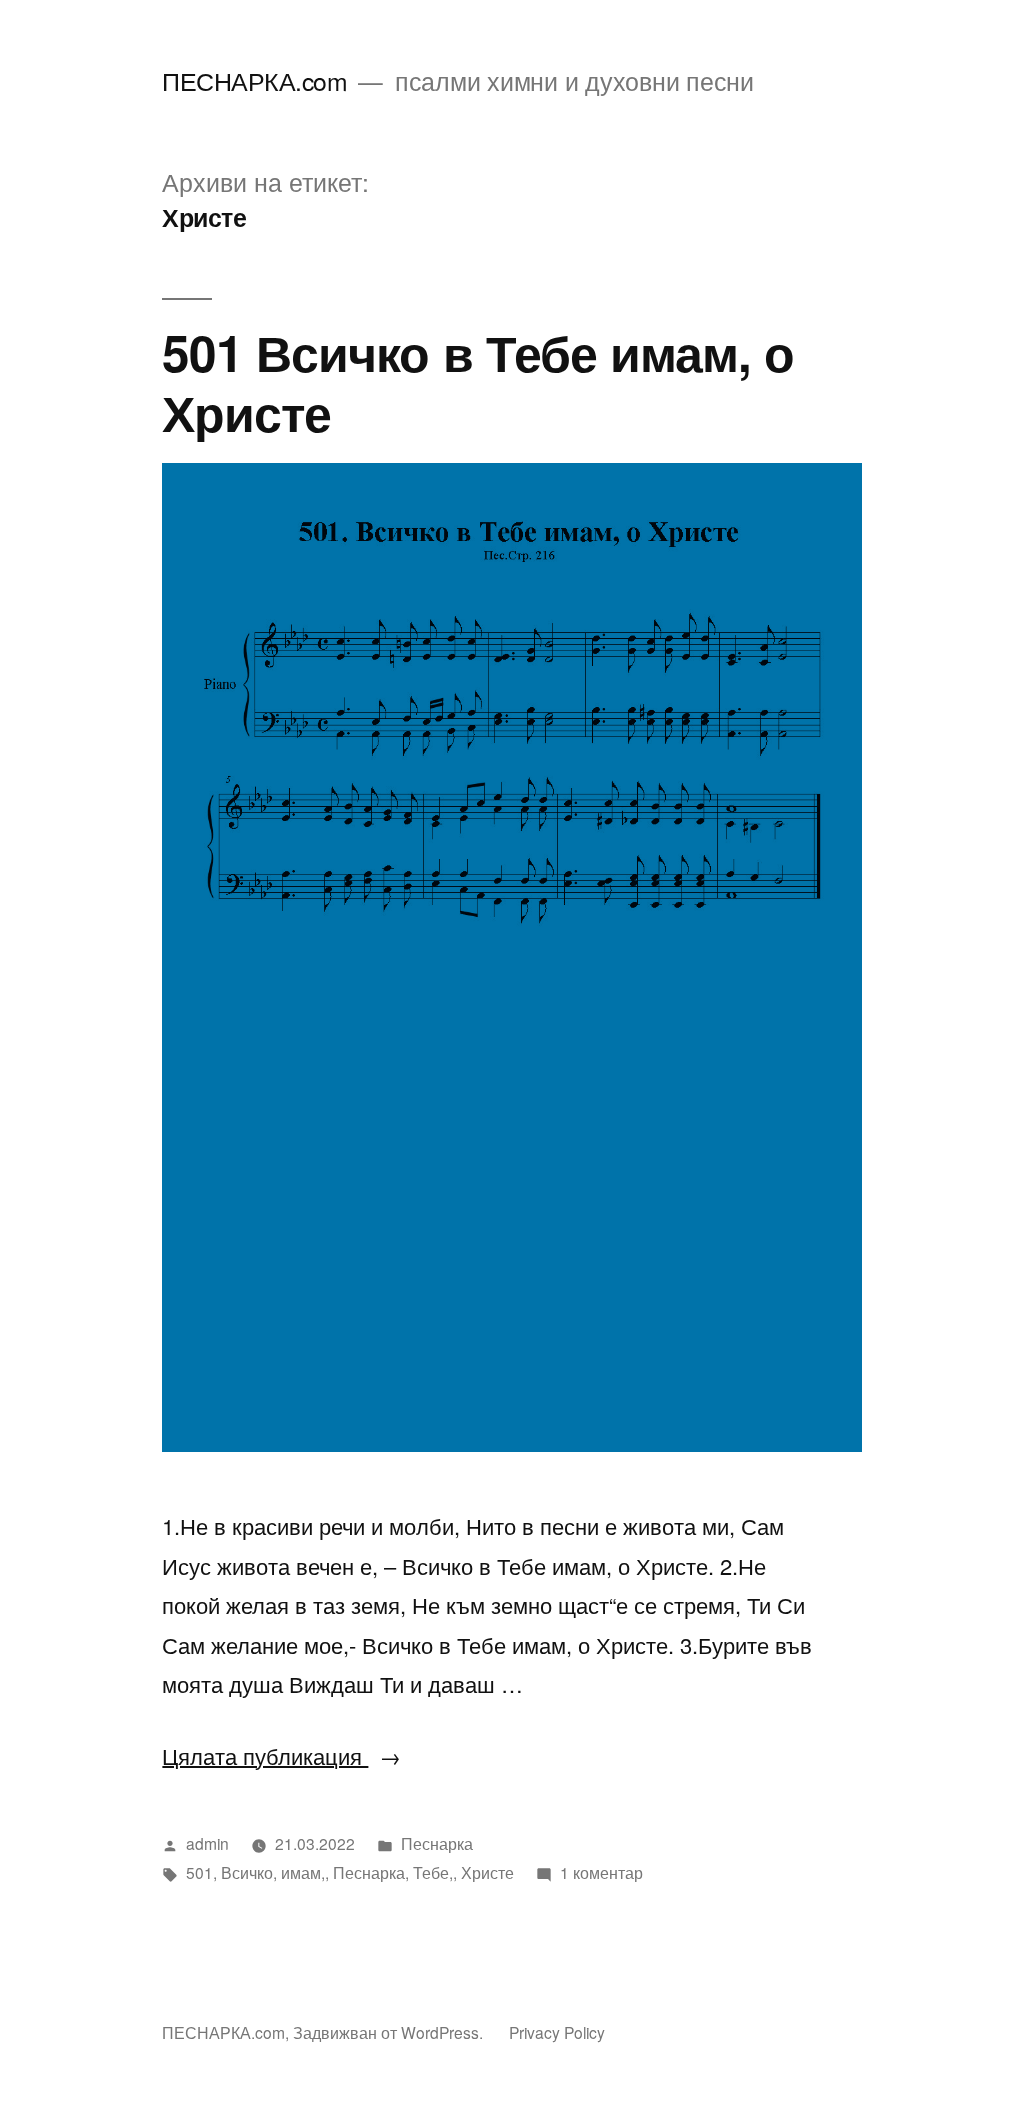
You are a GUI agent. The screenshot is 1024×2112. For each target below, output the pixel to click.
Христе (487, 1872)
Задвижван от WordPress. (390, 2032)
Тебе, (433, 1872)
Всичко (247, 1872)
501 (199, 1872)
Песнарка (437, 1843)
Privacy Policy (557, 2032)
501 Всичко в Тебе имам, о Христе (477, 381)
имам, (303, 1872)
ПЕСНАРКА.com (254, 80)
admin (207, 1843)
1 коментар (601, 1872)
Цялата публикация (281, 1755)
